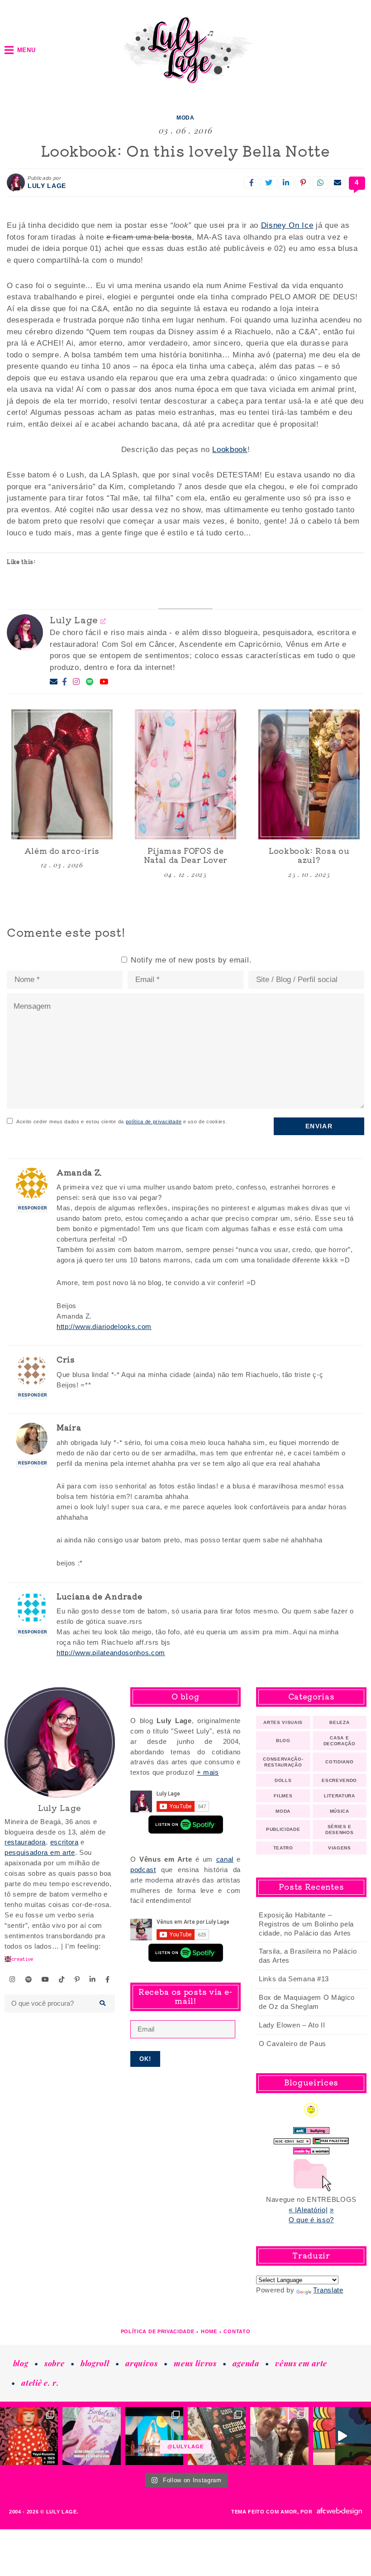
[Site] (103, 621)
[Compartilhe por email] (338, 183)
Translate (328, 2290)
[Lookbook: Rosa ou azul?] (309, 774)
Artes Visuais (283, 1722)
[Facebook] (65, 682)
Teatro (283, 1848)
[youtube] (45, 1979)
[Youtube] (104, 682)
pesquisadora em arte (40, 1852)
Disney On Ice (287, 225)
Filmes (283, 1796)
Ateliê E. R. (40, 2383)
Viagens (340, 1848)
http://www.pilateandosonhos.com (111, 1653)
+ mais (208, 1772)
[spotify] (29, 1979)
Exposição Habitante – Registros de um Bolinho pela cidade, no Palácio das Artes (306, 1924)
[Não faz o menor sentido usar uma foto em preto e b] (29, 2436)
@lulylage (185, 2447)
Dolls (283, 1780)
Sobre (54, 2363)
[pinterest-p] (77, 1979)
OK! (145, 2059)
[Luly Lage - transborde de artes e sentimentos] (185, 50)
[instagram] (13, 1979)
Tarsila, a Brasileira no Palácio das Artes (308, 1956)
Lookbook (230, 450)
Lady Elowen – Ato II (292, 2025)
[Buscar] (103, 2003)
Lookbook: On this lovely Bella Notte (185, 150)
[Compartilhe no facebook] (252, 183)
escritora (64, 1842)
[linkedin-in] (93, 1979)
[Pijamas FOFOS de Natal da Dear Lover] (185, 774)
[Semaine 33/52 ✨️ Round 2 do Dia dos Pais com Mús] (279, 2436)
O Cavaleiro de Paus (293, 2044)
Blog (283, 1741)
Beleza (339, 1722)
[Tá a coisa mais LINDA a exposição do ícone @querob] (342, 2436)
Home (209, 2331)
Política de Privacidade (158, 2331)
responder (33, 1208)
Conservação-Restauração (283, 1762)
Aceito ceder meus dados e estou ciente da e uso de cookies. (122, 1122)
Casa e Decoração (340, 1741)
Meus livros (195, 2363)
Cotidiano (339, 1762)
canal (225, 1859)
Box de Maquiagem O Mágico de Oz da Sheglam (307, 2002)
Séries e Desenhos (339, 1830)
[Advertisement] (185, 2133)
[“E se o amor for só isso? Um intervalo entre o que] (217, 2436)
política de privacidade (154, 1122)
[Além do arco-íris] (62, 774)
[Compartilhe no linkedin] (286, 183)
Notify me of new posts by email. (191, 960)
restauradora (25, 1842)
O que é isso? (311, 2220)
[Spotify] (90, 682)
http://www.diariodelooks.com (104, 1327)
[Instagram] (76, 682)
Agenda (246, 2363)
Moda (185, 118)
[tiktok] (62, 1979)
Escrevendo (339, 1780)
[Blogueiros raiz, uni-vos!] (292, 2139)
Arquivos (141, 2363)
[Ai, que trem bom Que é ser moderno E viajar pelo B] (154, 2436)
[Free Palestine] (331, 2139)
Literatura (340, 1796)
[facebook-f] (108, 1979)
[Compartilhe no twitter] (269, 183)
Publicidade (283, 1829)
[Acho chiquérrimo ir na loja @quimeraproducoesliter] (91, 2436)
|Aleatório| (311, 2210)
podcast (143, 1870)
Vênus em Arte (301, 2363)
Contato (237, 2331)
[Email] (54, 682)
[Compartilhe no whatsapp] (320, 183)
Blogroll (95, 2363)
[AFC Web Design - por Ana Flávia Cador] (339, 2511)
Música (340, 1811)
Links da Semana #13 (294, 1979)
